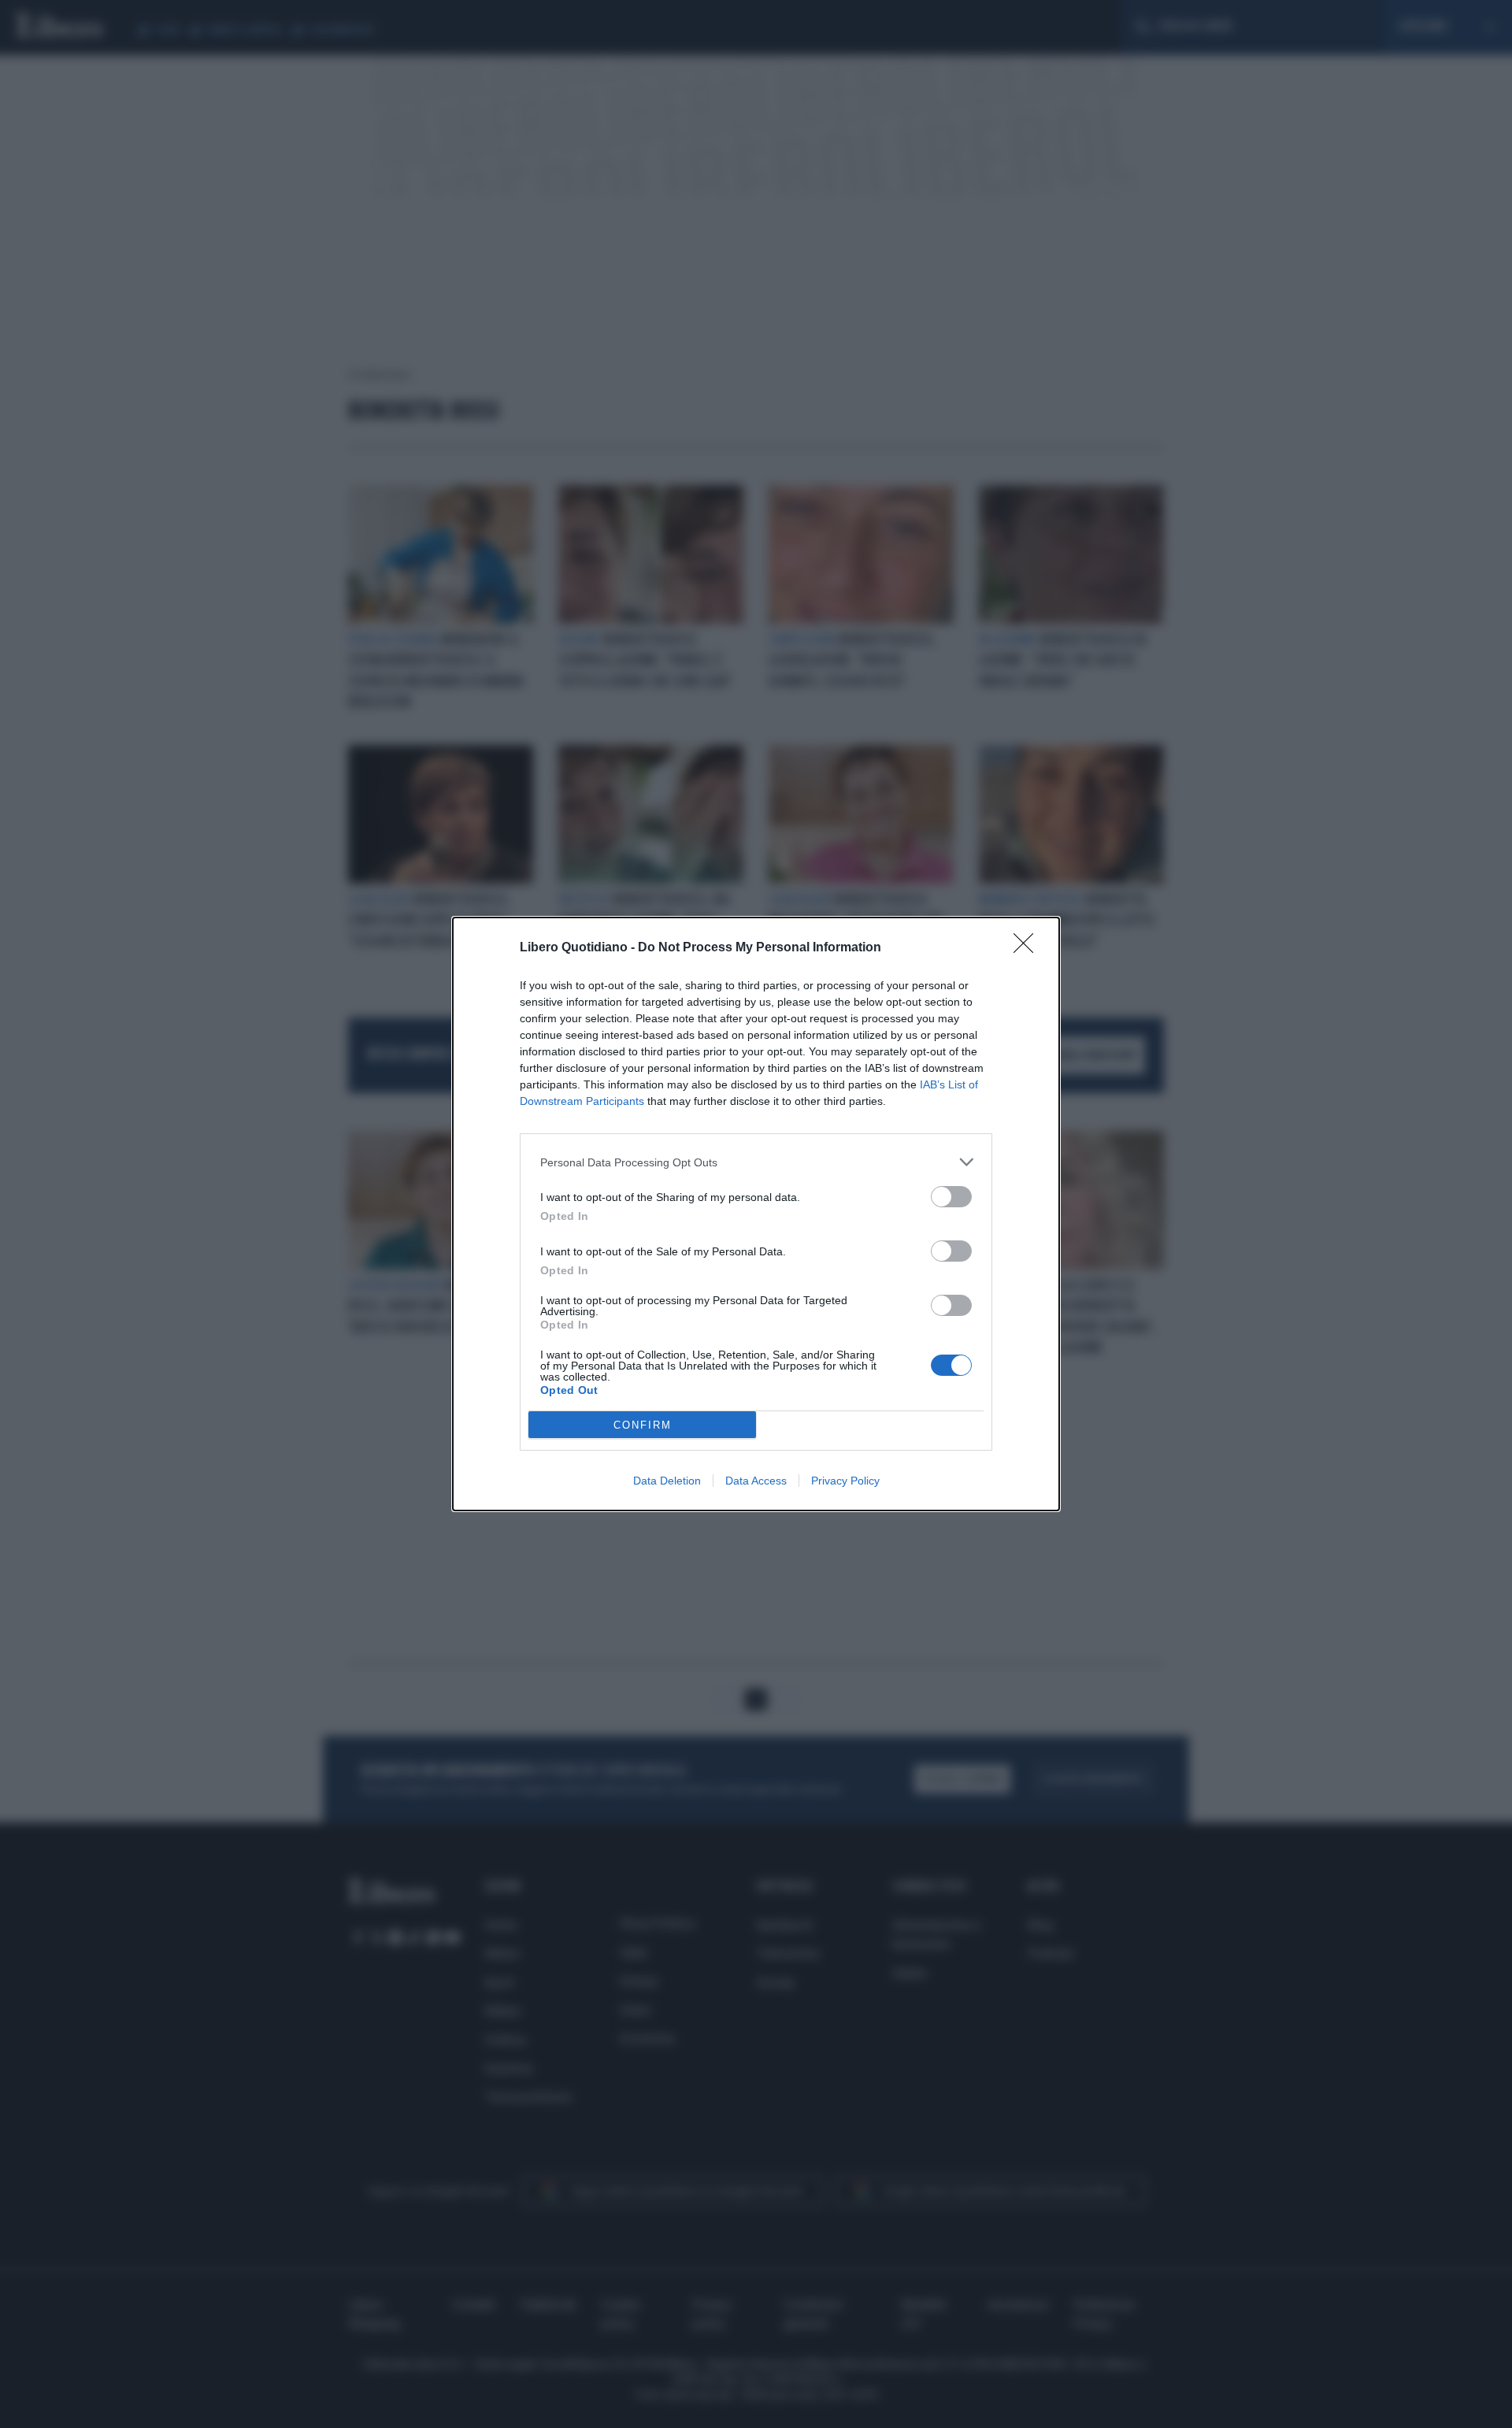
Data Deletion (667, 1481)
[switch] (951, 1197)
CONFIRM (643, 1425)
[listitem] (756, 1162)
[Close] (1028, 948)
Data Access (756, 1481)
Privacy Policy (845, 1481)
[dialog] (756, 1214)
